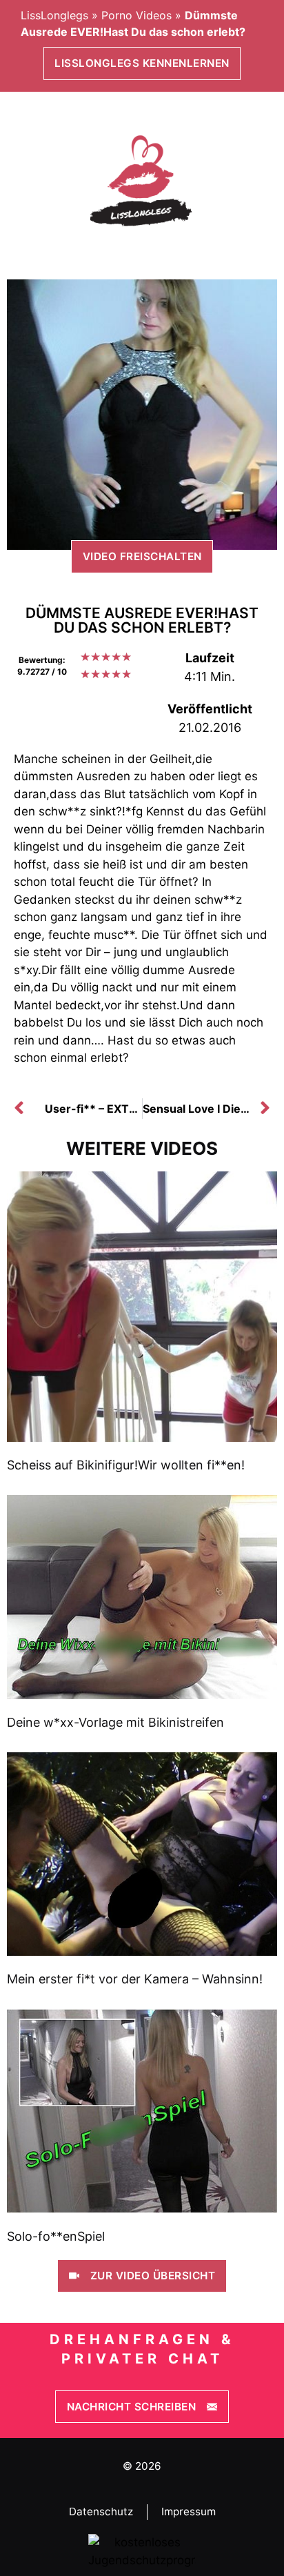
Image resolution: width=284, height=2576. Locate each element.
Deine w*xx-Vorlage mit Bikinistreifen (115, 1722)
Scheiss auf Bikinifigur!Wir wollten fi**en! (126, 1465)
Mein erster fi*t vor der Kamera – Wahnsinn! (135, 1979)
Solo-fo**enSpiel (56, 2236)
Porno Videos (136, 15)
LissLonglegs (54, 15)
